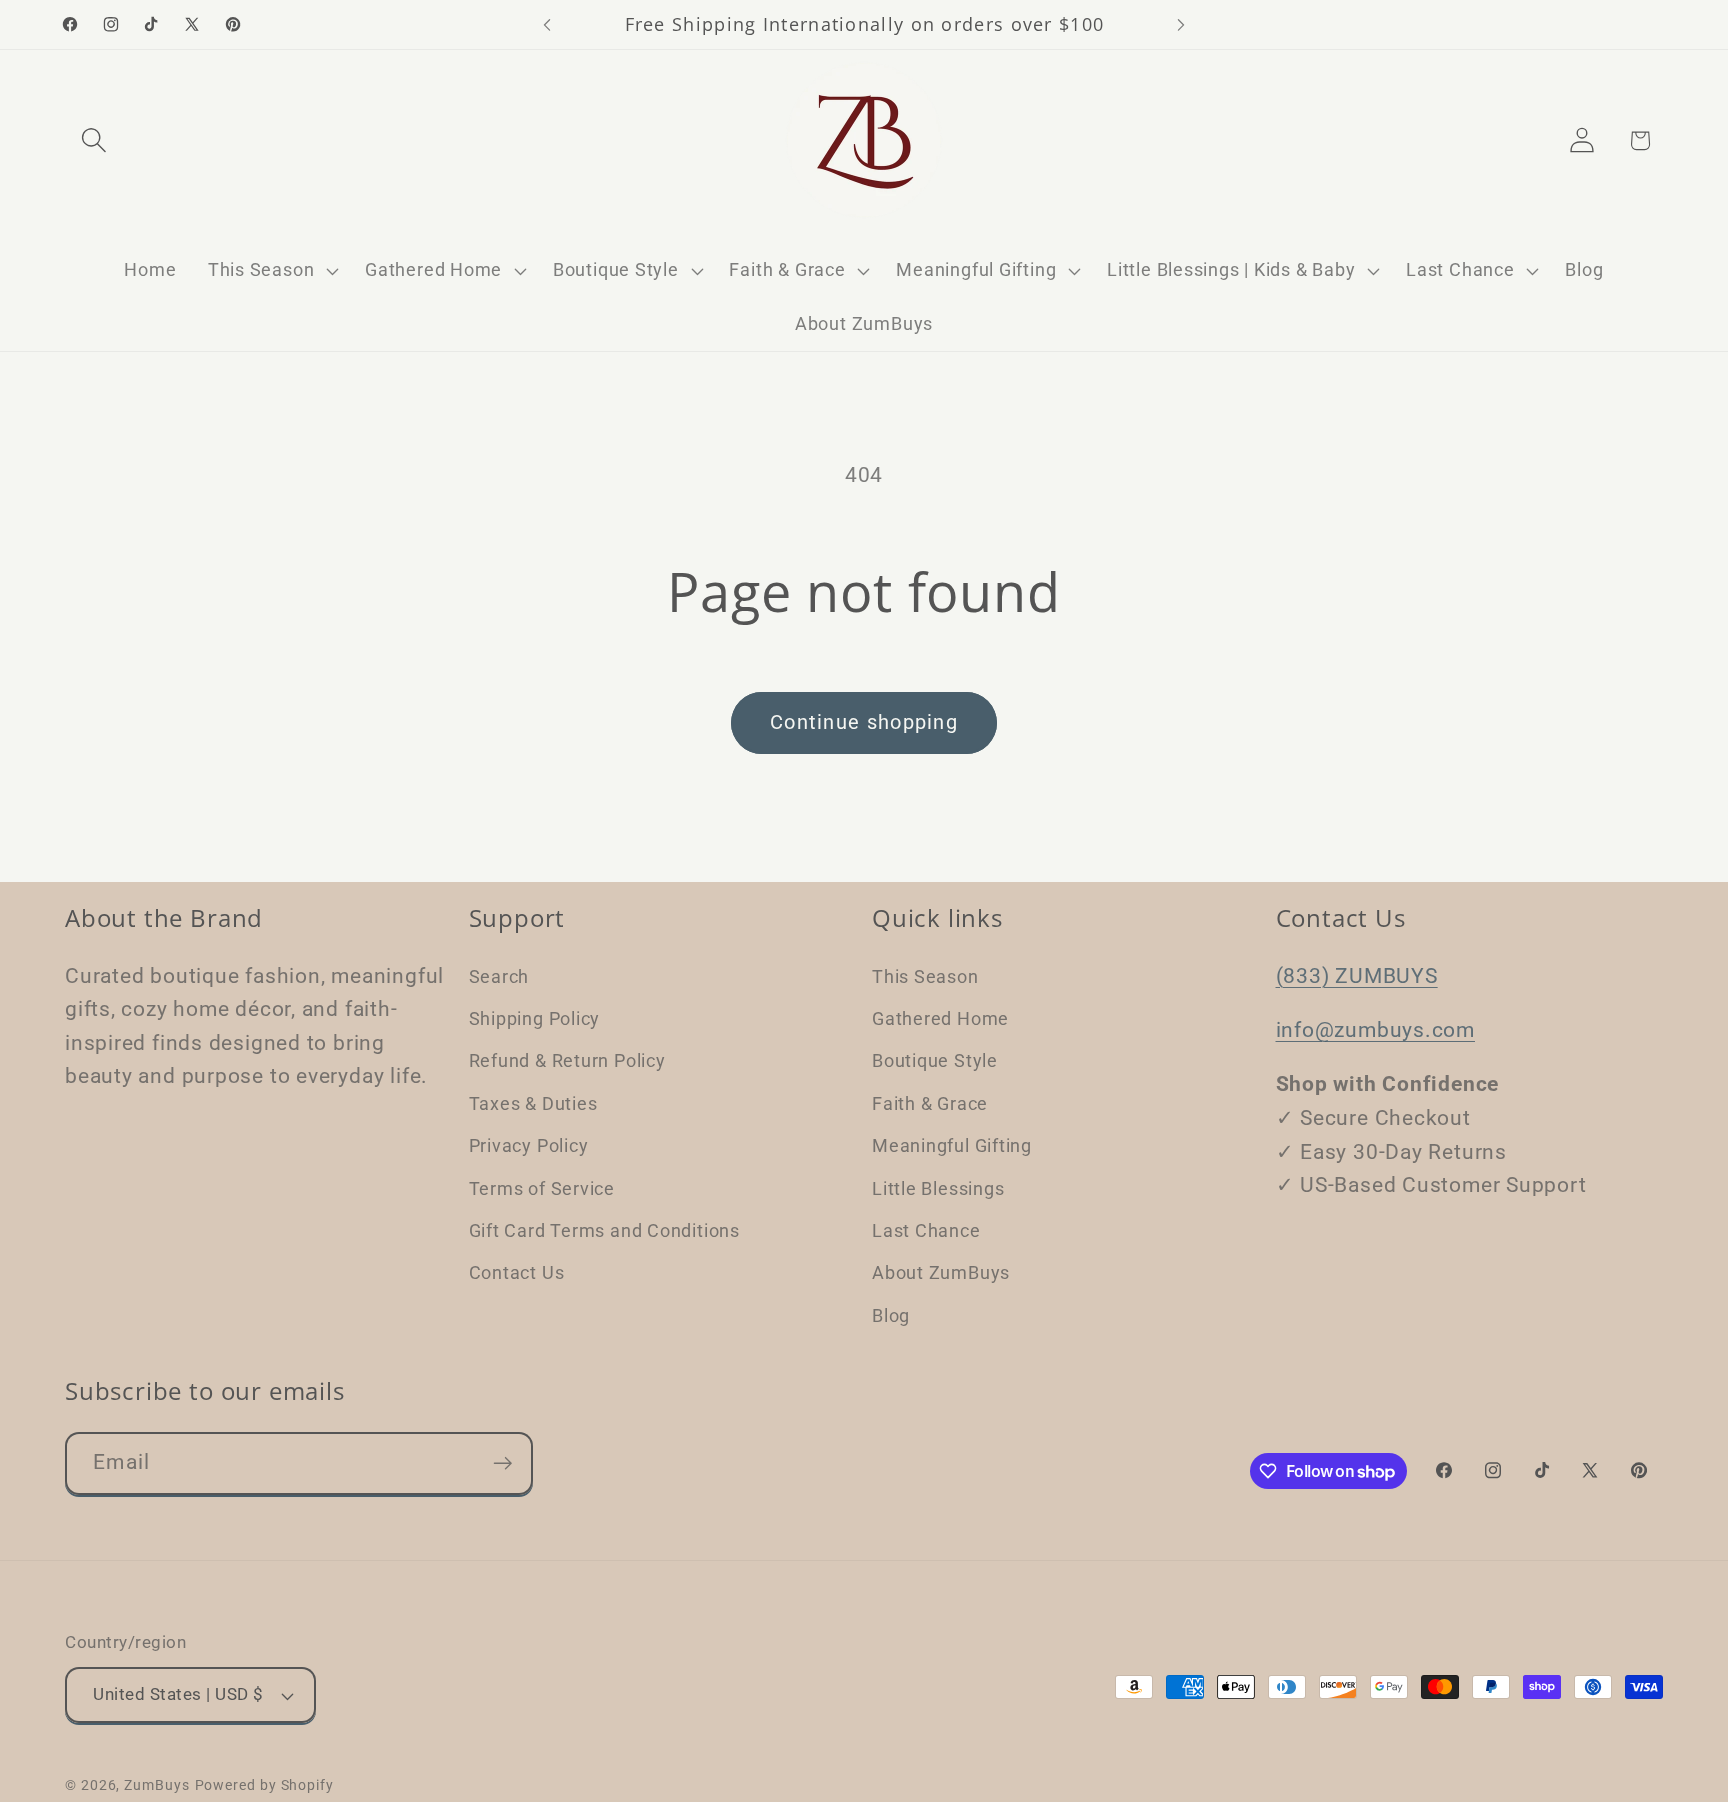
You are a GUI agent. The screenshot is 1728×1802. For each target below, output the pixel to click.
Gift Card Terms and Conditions (604, 1229)
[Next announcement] (1181, 24)
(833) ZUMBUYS (1357, 975)
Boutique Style (935, 1060)
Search (499, 975)
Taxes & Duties (533, 1102)
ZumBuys (156, 1785)
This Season (925, 975)
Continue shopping (864, 722)
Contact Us (517, 1272)
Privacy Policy (529, 1144)
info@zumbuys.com (1375, 1029)
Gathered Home (940, 1017)
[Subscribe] (502, 1463)
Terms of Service (542, 1187)
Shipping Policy (535, 1017)
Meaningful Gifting (952, 1144)
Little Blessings (938, 1187)
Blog (891, 1314)
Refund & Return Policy (567, 1060)
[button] (93, 140)
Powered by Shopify (264, 1785)
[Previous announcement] (547, 24)
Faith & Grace (930, 1102)
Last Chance (926, 1229)
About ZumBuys (941, 1272)
